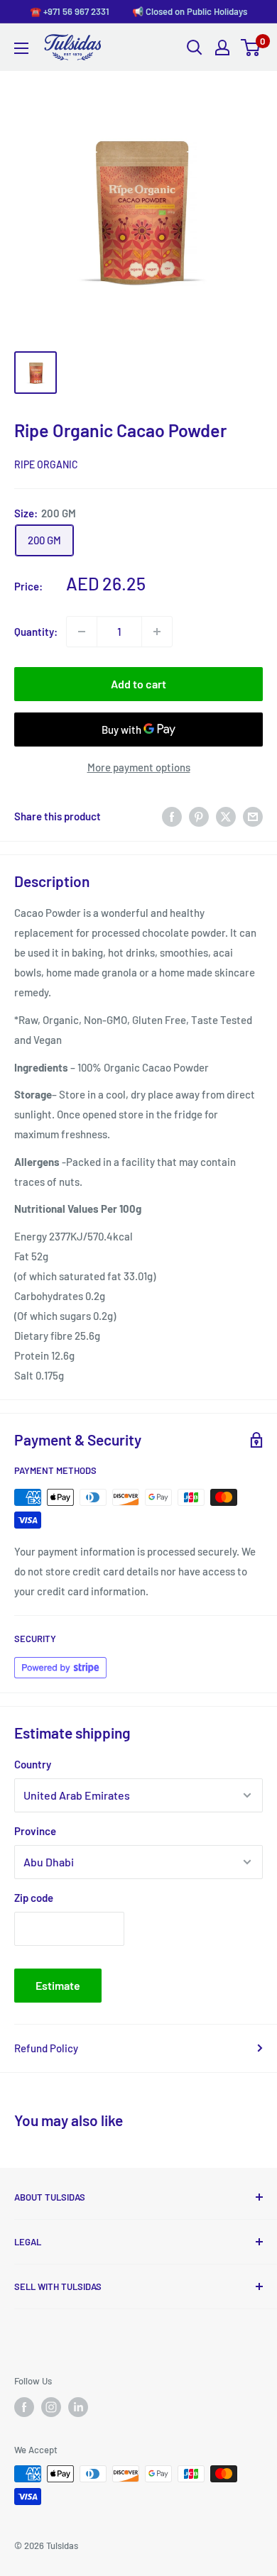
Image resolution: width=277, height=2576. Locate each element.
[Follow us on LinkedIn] (78, 2407)
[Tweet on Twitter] (226, 816)
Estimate (58, 1985)
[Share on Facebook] (172, 816)
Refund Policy (46, 2048)
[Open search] (195, 48)
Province (35, 1831)
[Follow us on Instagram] (51, 2407)
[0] (251, 48)
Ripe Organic (46, 464)
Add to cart (138, 684)
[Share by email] (253, 816)
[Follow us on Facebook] (24, 2407)
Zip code (34, 1898)
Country (33, 1764)
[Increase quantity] (157, 632)
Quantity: (36, 632)
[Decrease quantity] (82, 632)
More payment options (139, 767)
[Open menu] (21, 48)
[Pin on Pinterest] (199, 816)
